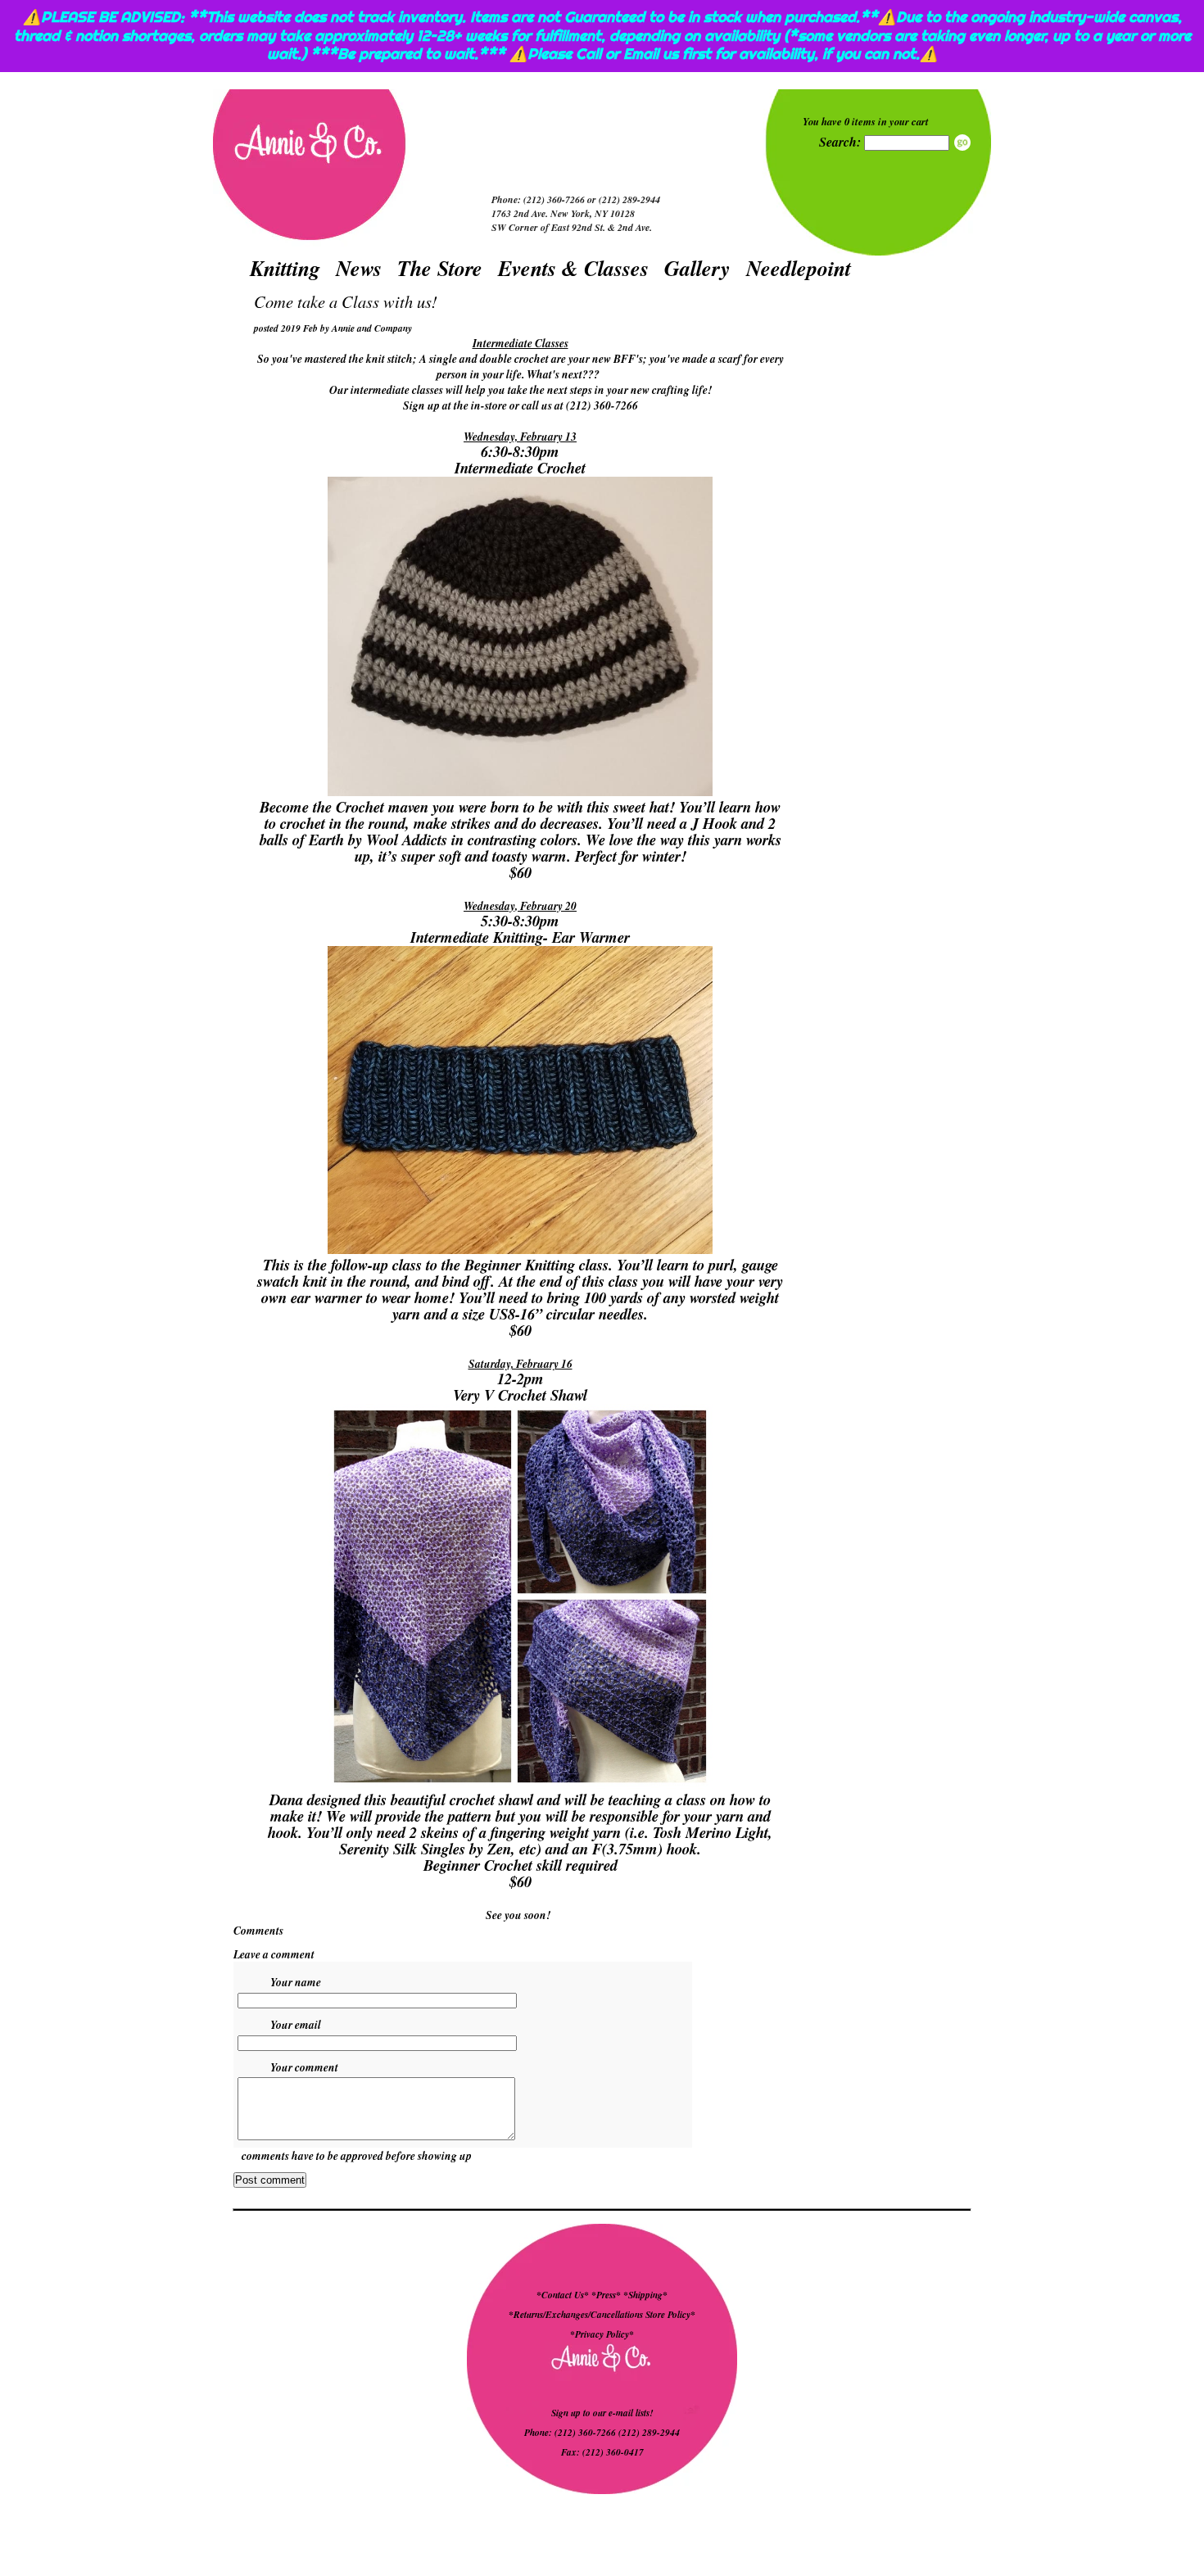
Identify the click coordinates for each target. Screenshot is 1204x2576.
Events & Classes (573, 268)
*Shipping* (645, 2295)
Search (962, 143)
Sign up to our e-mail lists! (602, 2413)
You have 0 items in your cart (866, 121)
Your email (296, 2024)
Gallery (697, 268)
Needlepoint (799, 268)
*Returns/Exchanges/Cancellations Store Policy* (602, 2315)
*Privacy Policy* (602, 2334)
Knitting (285, 268)
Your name (296, 1982)
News (359, 268)
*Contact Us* (563, 2295)
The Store (440, 268)
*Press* (607, 2295)
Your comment (304, 2067)
